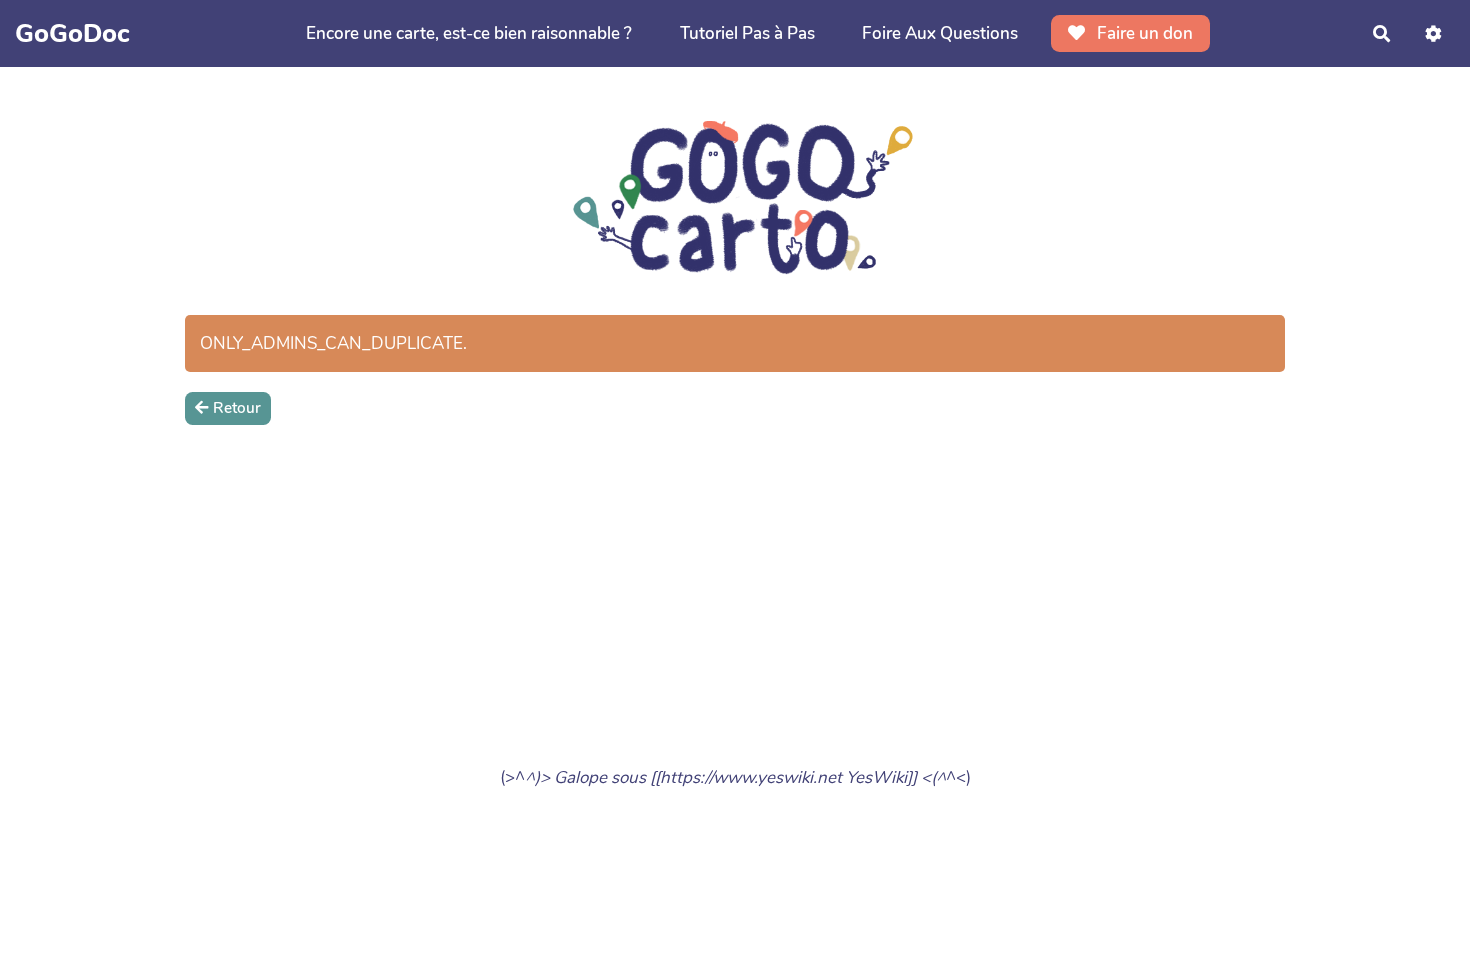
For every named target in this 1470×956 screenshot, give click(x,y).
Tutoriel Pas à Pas (747, 33)
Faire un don (1143, 33)
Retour (237, 408)
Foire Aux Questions (940, 33)
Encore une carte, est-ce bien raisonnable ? (469, 33)
